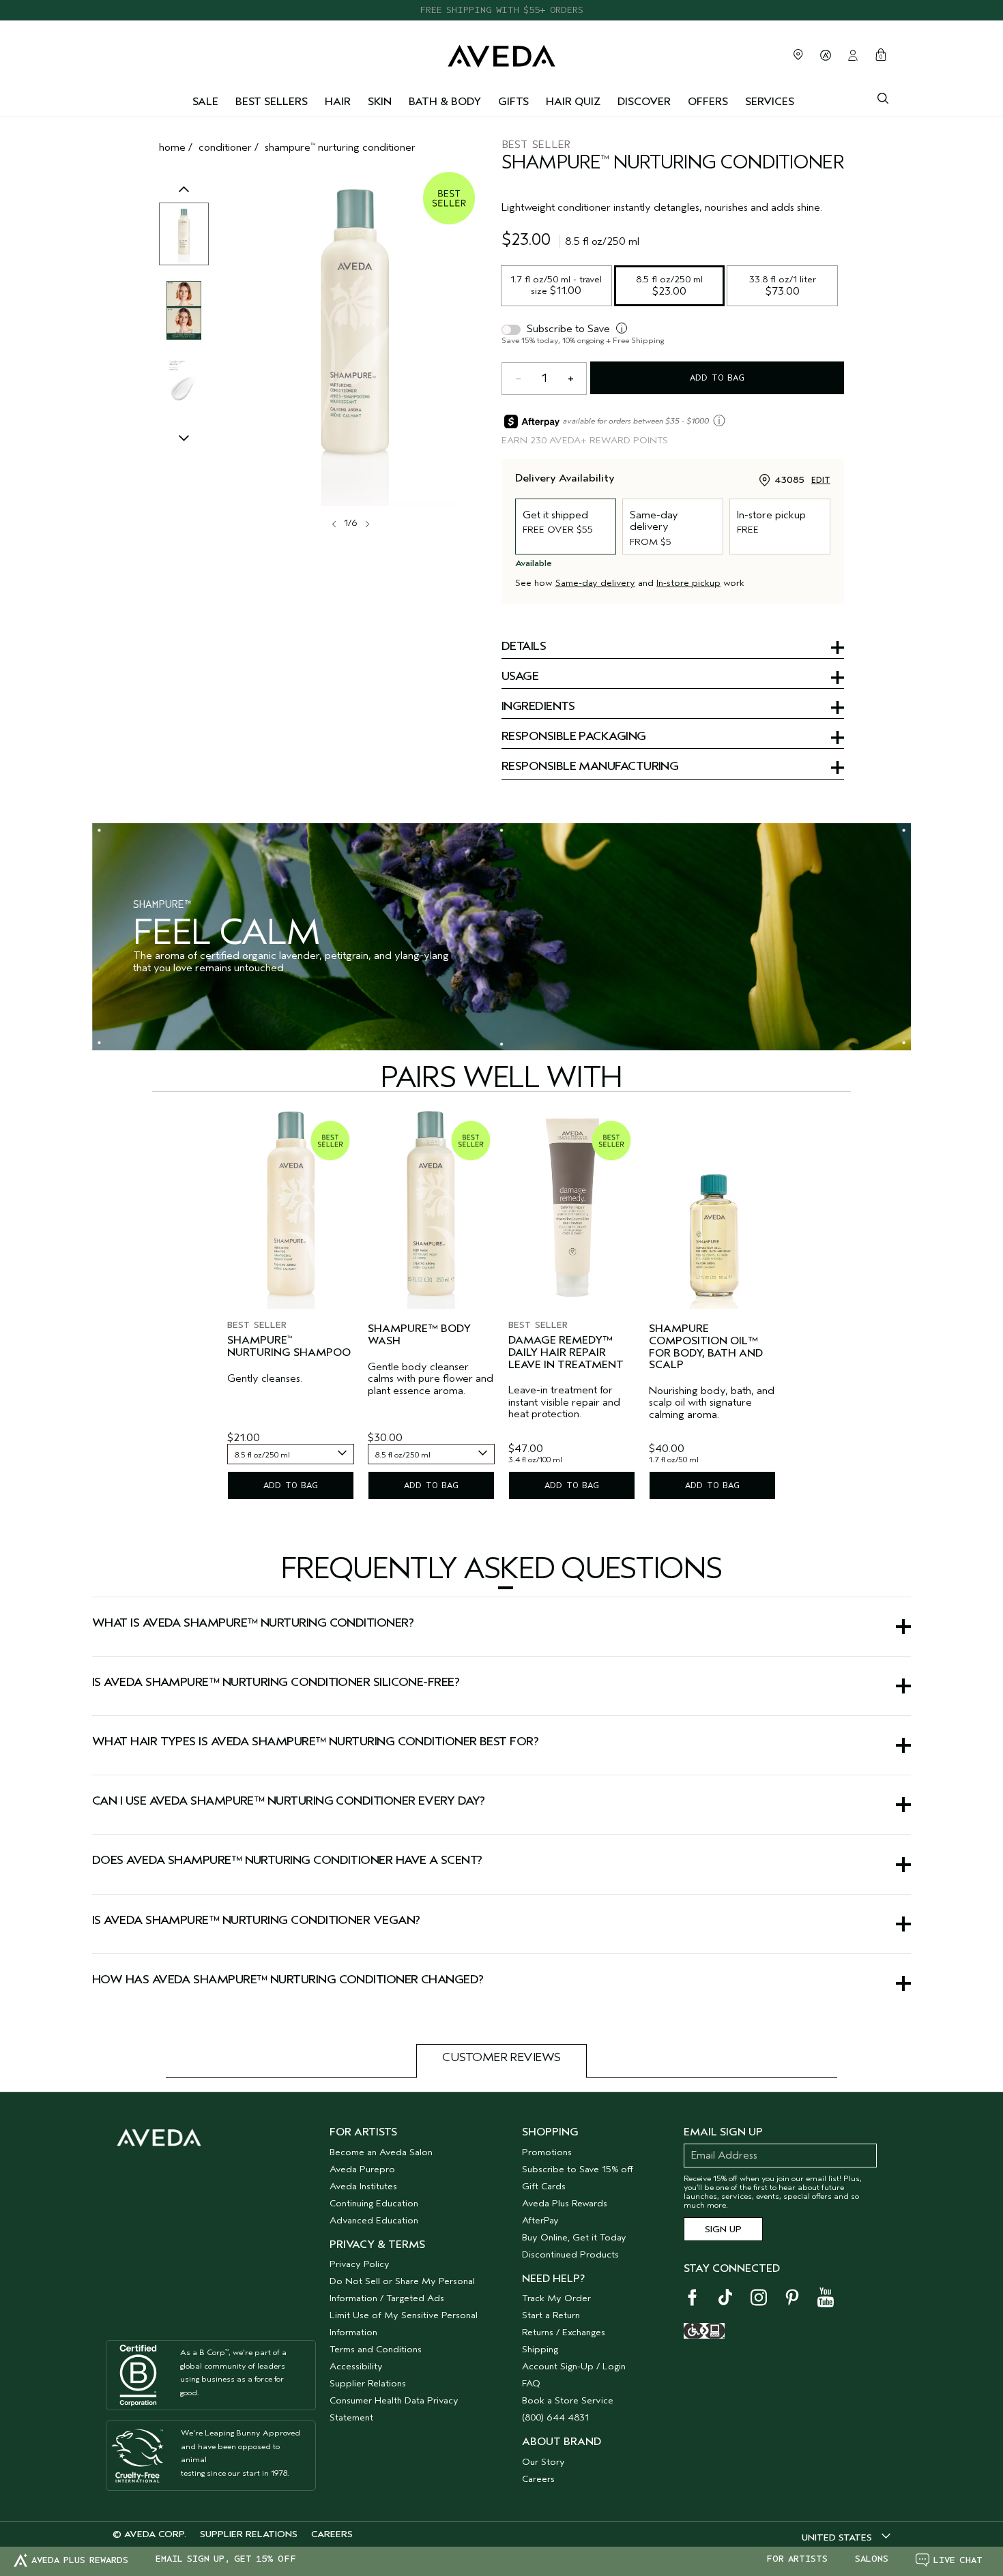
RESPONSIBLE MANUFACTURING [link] (590, 767)
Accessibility (356, 2366)
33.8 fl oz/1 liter (784, 285)
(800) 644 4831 (555, 2417)
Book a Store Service (568, 2400)
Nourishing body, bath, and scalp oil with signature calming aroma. (712, 1403)
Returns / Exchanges (564, 2332)
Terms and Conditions (376, 2349)
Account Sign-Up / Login (574, 2366)
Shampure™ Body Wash (419, 1335)
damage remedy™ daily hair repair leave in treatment (566, 1352)
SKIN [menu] (380, 102)
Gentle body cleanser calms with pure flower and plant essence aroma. (431, 1379)
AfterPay (540, 2220)
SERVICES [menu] (770, 102)
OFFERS (708, 102)
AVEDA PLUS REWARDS (80, 2560)
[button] (501, 1588)
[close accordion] (506, 1588)
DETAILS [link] (524, 647)
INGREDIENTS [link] (538, 707)
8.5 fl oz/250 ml (671, 285)
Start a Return (551, 2315)
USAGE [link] (520, 677)
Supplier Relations (368, 2383)
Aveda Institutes (363, 2186)
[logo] (501, 53)
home (172, 147)
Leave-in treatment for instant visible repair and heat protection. (564, 1402)
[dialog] (883, 97)
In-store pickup (688, 583)
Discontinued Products (570, 2254)
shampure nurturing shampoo (289, 1347)
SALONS (872, 2559)
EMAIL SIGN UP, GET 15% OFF (226, 2559)
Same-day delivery (595, 583)
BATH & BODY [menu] (445, 102)
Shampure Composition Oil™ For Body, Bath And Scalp (706, 1347)
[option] (184, 234)
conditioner (225, 147)
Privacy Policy (360, 2264)
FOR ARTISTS (797, 2559)
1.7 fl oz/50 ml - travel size (557, 285)
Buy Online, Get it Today (574, 2237)
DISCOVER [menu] (644, 102)
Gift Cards (544, 2186)
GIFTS (513, 102)
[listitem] (291, 1307)
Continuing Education (374, 2203)
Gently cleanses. (265, 1379)
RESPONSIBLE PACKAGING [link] (574, 737)
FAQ (531, 2383)
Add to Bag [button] (717, 377)
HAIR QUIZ (573, 102)
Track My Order (556, 2298)
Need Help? (553, 2279)
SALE (205, 102)
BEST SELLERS (272, 102)
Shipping (540, 2349)
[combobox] (291, 1454)
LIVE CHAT (958, 2560)
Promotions (547, 2152)
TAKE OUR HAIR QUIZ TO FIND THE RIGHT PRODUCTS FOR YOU (501, 10)
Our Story (543, 2462)
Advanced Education (374, 2220)
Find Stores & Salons (798, 55)
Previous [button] (184, 203)
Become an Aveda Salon (381, 2152)
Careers (538, 2479)
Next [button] (366, 524)
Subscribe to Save (568, 329)
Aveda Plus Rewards (565, 2203)
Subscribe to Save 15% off (578, 2169)
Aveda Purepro (362, 2169)
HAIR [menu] (338, 102)
